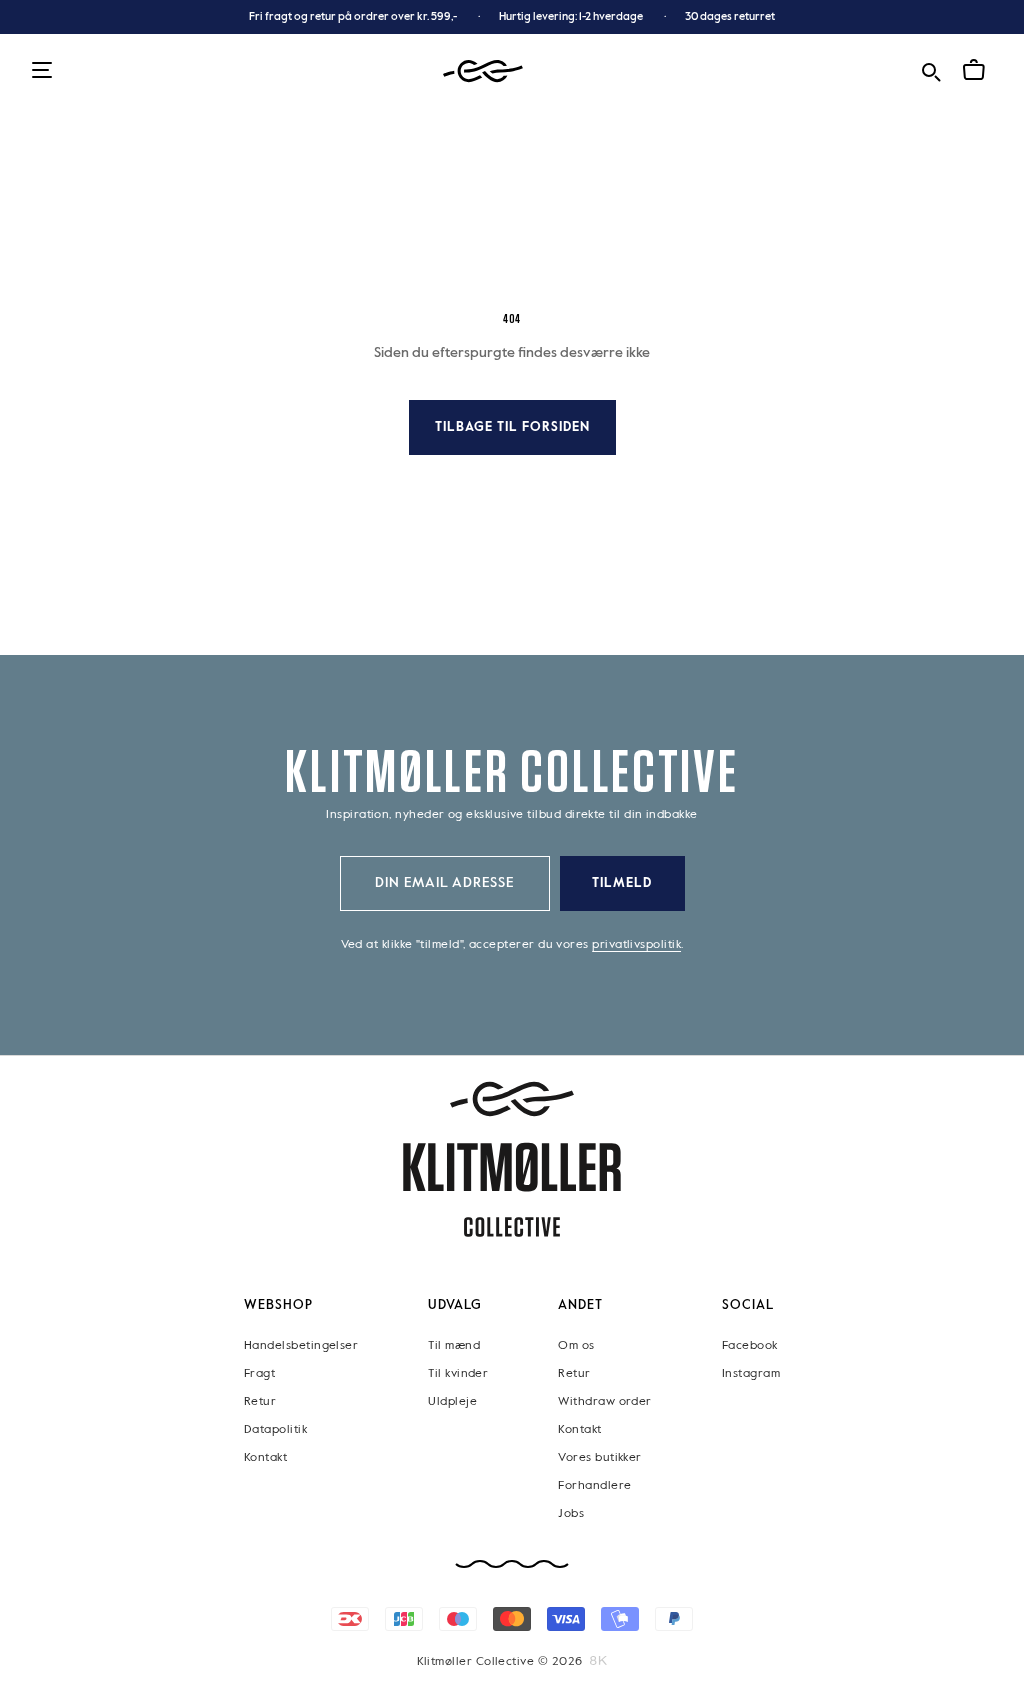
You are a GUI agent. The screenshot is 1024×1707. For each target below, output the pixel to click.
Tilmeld (622, 883)
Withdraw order (604, 1401)
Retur (260, 1401)
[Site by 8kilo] (598, 1660)
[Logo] (483, 71)
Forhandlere (594, 1485)
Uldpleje (452, 1401)
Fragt (259, 1373)
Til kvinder (458, 1373)
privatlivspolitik (636, 945)
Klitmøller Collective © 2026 (500, 1661)
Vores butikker (599, 1457)
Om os (576, 1345)
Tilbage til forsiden (512, 427)
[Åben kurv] (974, 70)
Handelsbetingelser (301, 1345)
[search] (931, 69)
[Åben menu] (42, 71)
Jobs (571, 1513)
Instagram (751, 1373)
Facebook (750, 1345)
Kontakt (265, 1457)
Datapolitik (275, 1429)
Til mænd (454, 1345)
